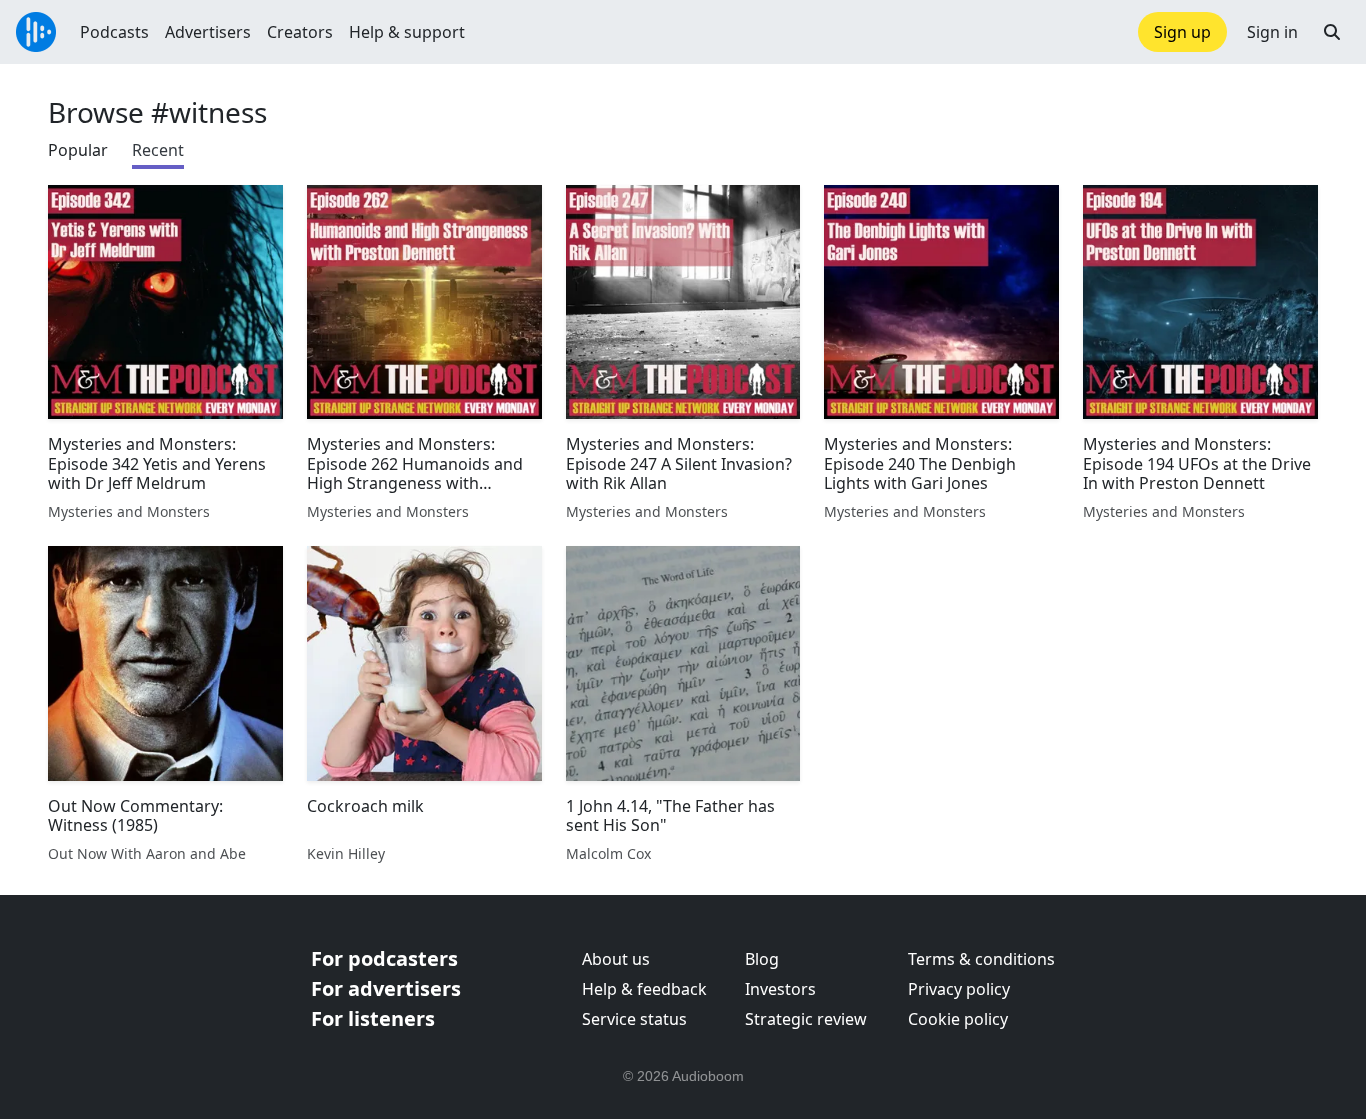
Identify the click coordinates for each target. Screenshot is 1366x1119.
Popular (78, 150)
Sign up (1182, 32)
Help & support (407, 32)
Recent (158, 150)
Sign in (1272, 32)
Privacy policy (959, 989)
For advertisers (386, 988)
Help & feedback (644, 989)
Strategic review (806, 1019)
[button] (1332, 32)
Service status (634, 1019)
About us (616, 959)
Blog (762, 959)
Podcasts (114, 32)
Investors (780, 989)
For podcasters (384, 958)
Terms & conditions (981, 959)
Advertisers (208, 32)
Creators (300, 32)
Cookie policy (958, 1019)
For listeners (373, 1018)
